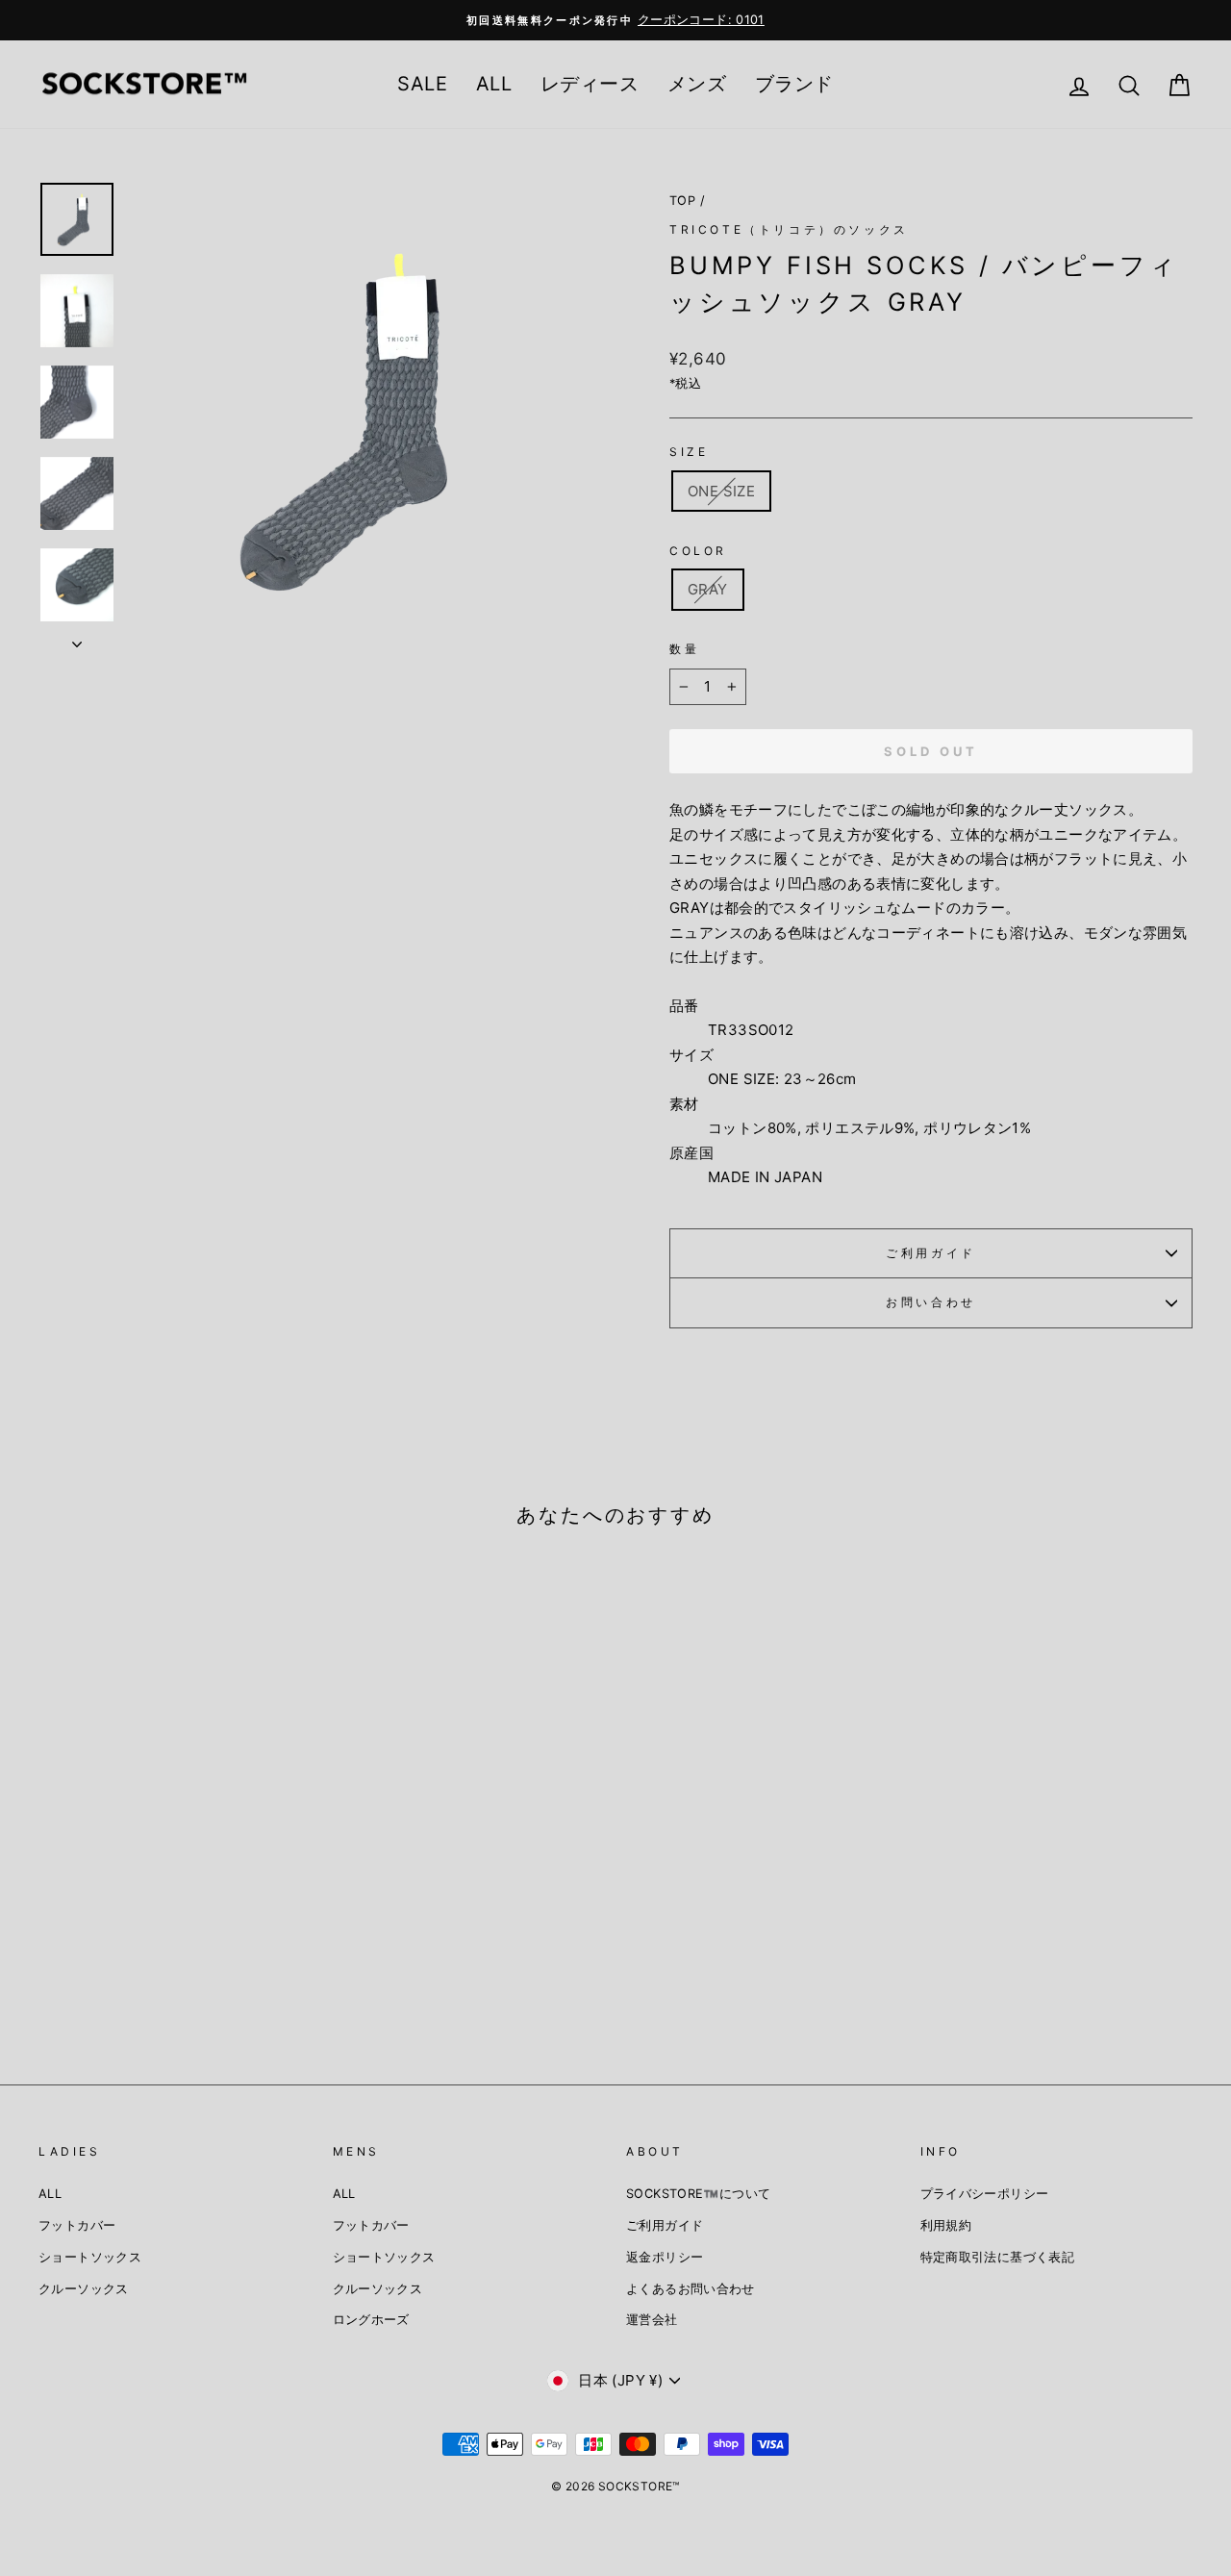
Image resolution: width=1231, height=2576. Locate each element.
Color (698, 551)
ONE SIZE (721, 491)
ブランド (794, 84)
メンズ (697, 84)
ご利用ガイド (931, 1253)
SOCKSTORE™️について (698, 2194)
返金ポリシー (665, 2257)
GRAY (708, 589)
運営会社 (652, 2320)
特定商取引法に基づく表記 (998, 2257)
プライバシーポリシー (985, 2194)
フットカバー (77, 2225)
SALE (422, 84)
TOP (682, 201)
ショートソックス (90, 2257)
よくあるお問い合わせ (691, 2289)
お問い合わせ (931, 1302)
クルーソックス (84, 2289)
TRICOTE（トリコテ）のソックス (789, 229)
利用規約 (946, 2225)
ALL (494, 84)
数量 (684, 649)
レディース (590, 84)
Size (689, 452)
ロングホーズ (371, 2320)
